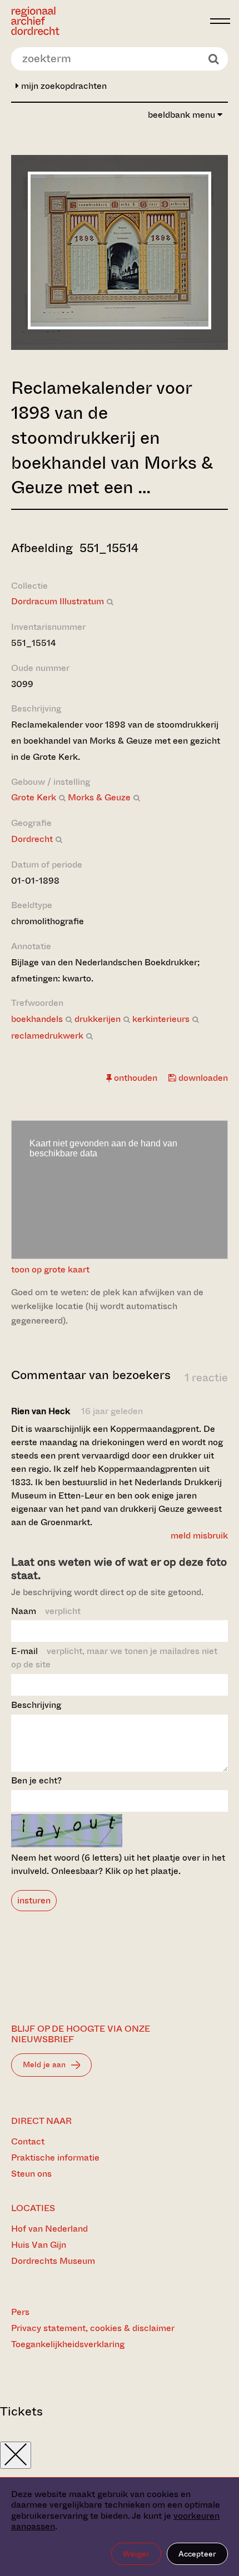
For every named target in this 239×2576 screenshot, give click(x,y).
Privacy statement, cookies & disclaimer (93, 2328)
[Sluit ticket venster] (16, 2455)
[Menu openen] (220, 21)
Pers (20, 2312)
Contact (28, 2141)
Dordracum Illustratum (58, 601)
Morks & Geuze (99, 797)
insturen (34, 1900)
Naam (46, 1611)
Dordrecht (32, 839)
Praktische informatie (55, 2157)
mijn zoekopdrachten (63, 86)
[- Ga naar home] (108, 21)
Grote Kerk (34, 797)
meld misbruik (199, 1535)
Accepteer (197, 2554)
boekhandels (37, 1019)
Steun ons (31, 2174)
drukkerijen (98, 1019)
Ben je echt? (36, 1780)
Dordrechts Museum (53, 2261)
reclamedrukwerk (47, 1036)
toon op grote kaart (50, 1269)
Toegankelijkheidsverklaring (68, 2344)
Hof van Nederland (49, 2229)
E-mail (114, 1658)
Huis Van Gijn (39, 2245)
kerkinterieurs (161, 1019)
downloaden (202, 1078)
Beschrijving (36, 1705)
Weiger (136, 2554)
